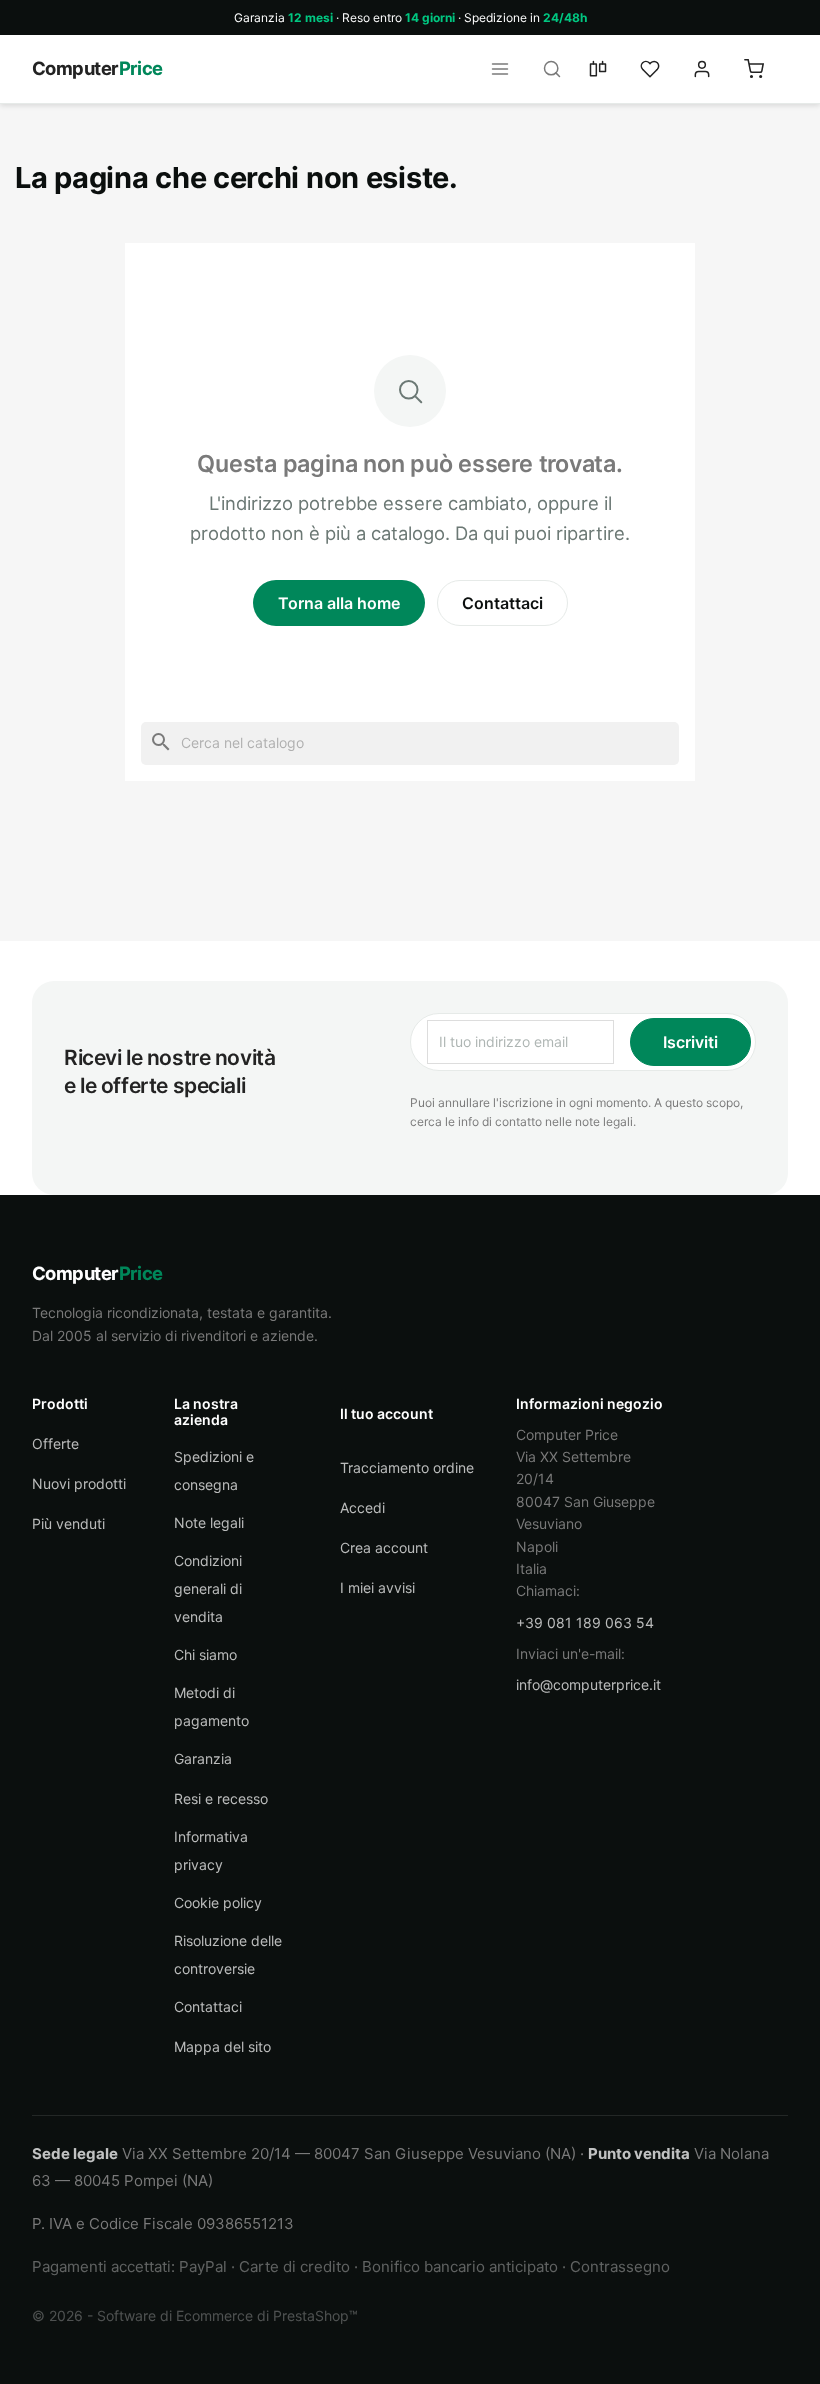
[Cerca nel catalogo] (558, 69)
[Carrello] (766, 69)
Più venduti (68, 1523)
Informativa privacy (211, 1850)
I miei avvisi (377, 1587)
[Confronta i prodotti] (610, 69)
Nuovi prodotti (79, 1483)
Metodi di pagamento (211, 1706)
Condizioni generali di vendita (208, 1588)
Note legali (209, 1522)
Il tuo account (386, 1413)
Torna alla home (339, 603)
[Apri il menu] (506, 69)
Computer (97, 68)
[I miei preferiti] (662, 69)
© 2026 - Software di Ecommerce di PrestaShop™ (195, 2315)
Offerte (55, 1443)
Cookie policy (218, 1902)
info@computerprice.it (588, 1684)
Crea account (384, 1547)
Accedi (362, 1507)
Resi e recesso (221, 1798)
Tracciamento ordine (407, 1467)
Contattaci (502, 603)
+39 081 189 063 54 (585, 1622)
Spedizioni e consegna (214, 1470)
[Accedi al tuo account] (714, 69)
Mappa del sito (222, 2046)
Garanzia (203, 1758)
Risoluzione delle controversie (228, 1954)
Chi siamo (205, 1654)
